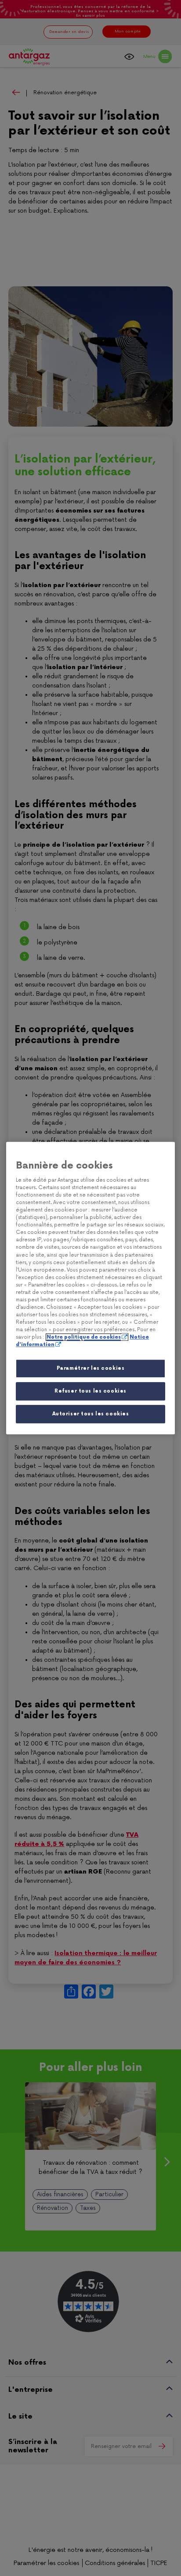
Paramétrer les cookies (91, 1369)
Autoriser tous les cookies (91, 1414)
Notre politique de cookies (84, 1337)
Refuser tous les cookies (90, 1391)
